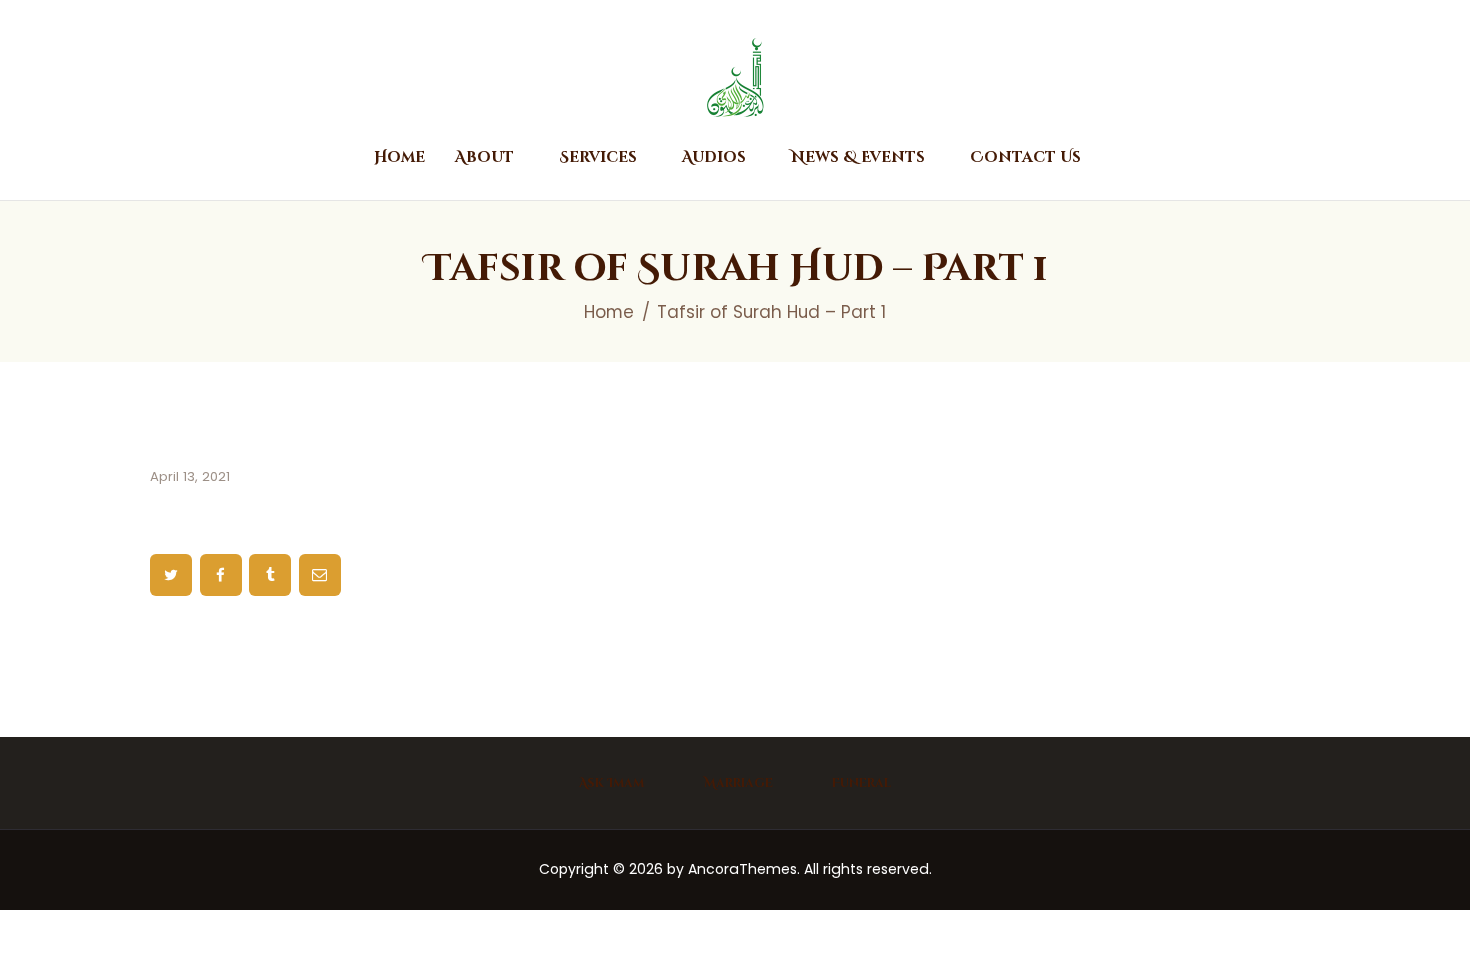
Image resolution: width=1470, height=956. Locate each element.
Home (609, 312)
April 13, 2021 (190, 476)
